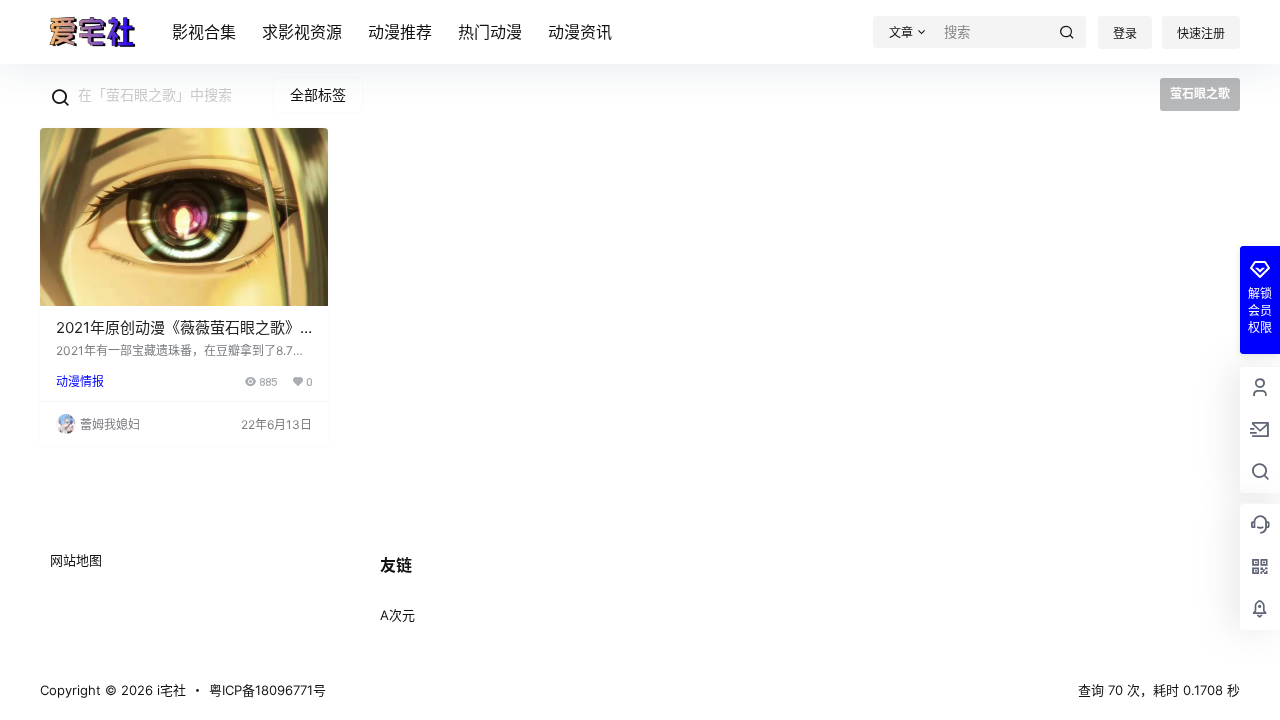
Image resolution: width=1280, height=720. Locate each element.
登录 (1125, 33)
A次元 (397, 615)
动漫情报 (80, 381)
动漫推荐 (400, 32)
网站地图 (76, 560)
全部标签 (318, 94)
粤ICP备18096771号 (267, 690)
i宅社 (169, 690)
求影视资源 (302, 32)
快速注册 (1201, 33)
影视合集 (204, 32)
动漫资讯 (580, 32)
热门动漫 (490, 32)
